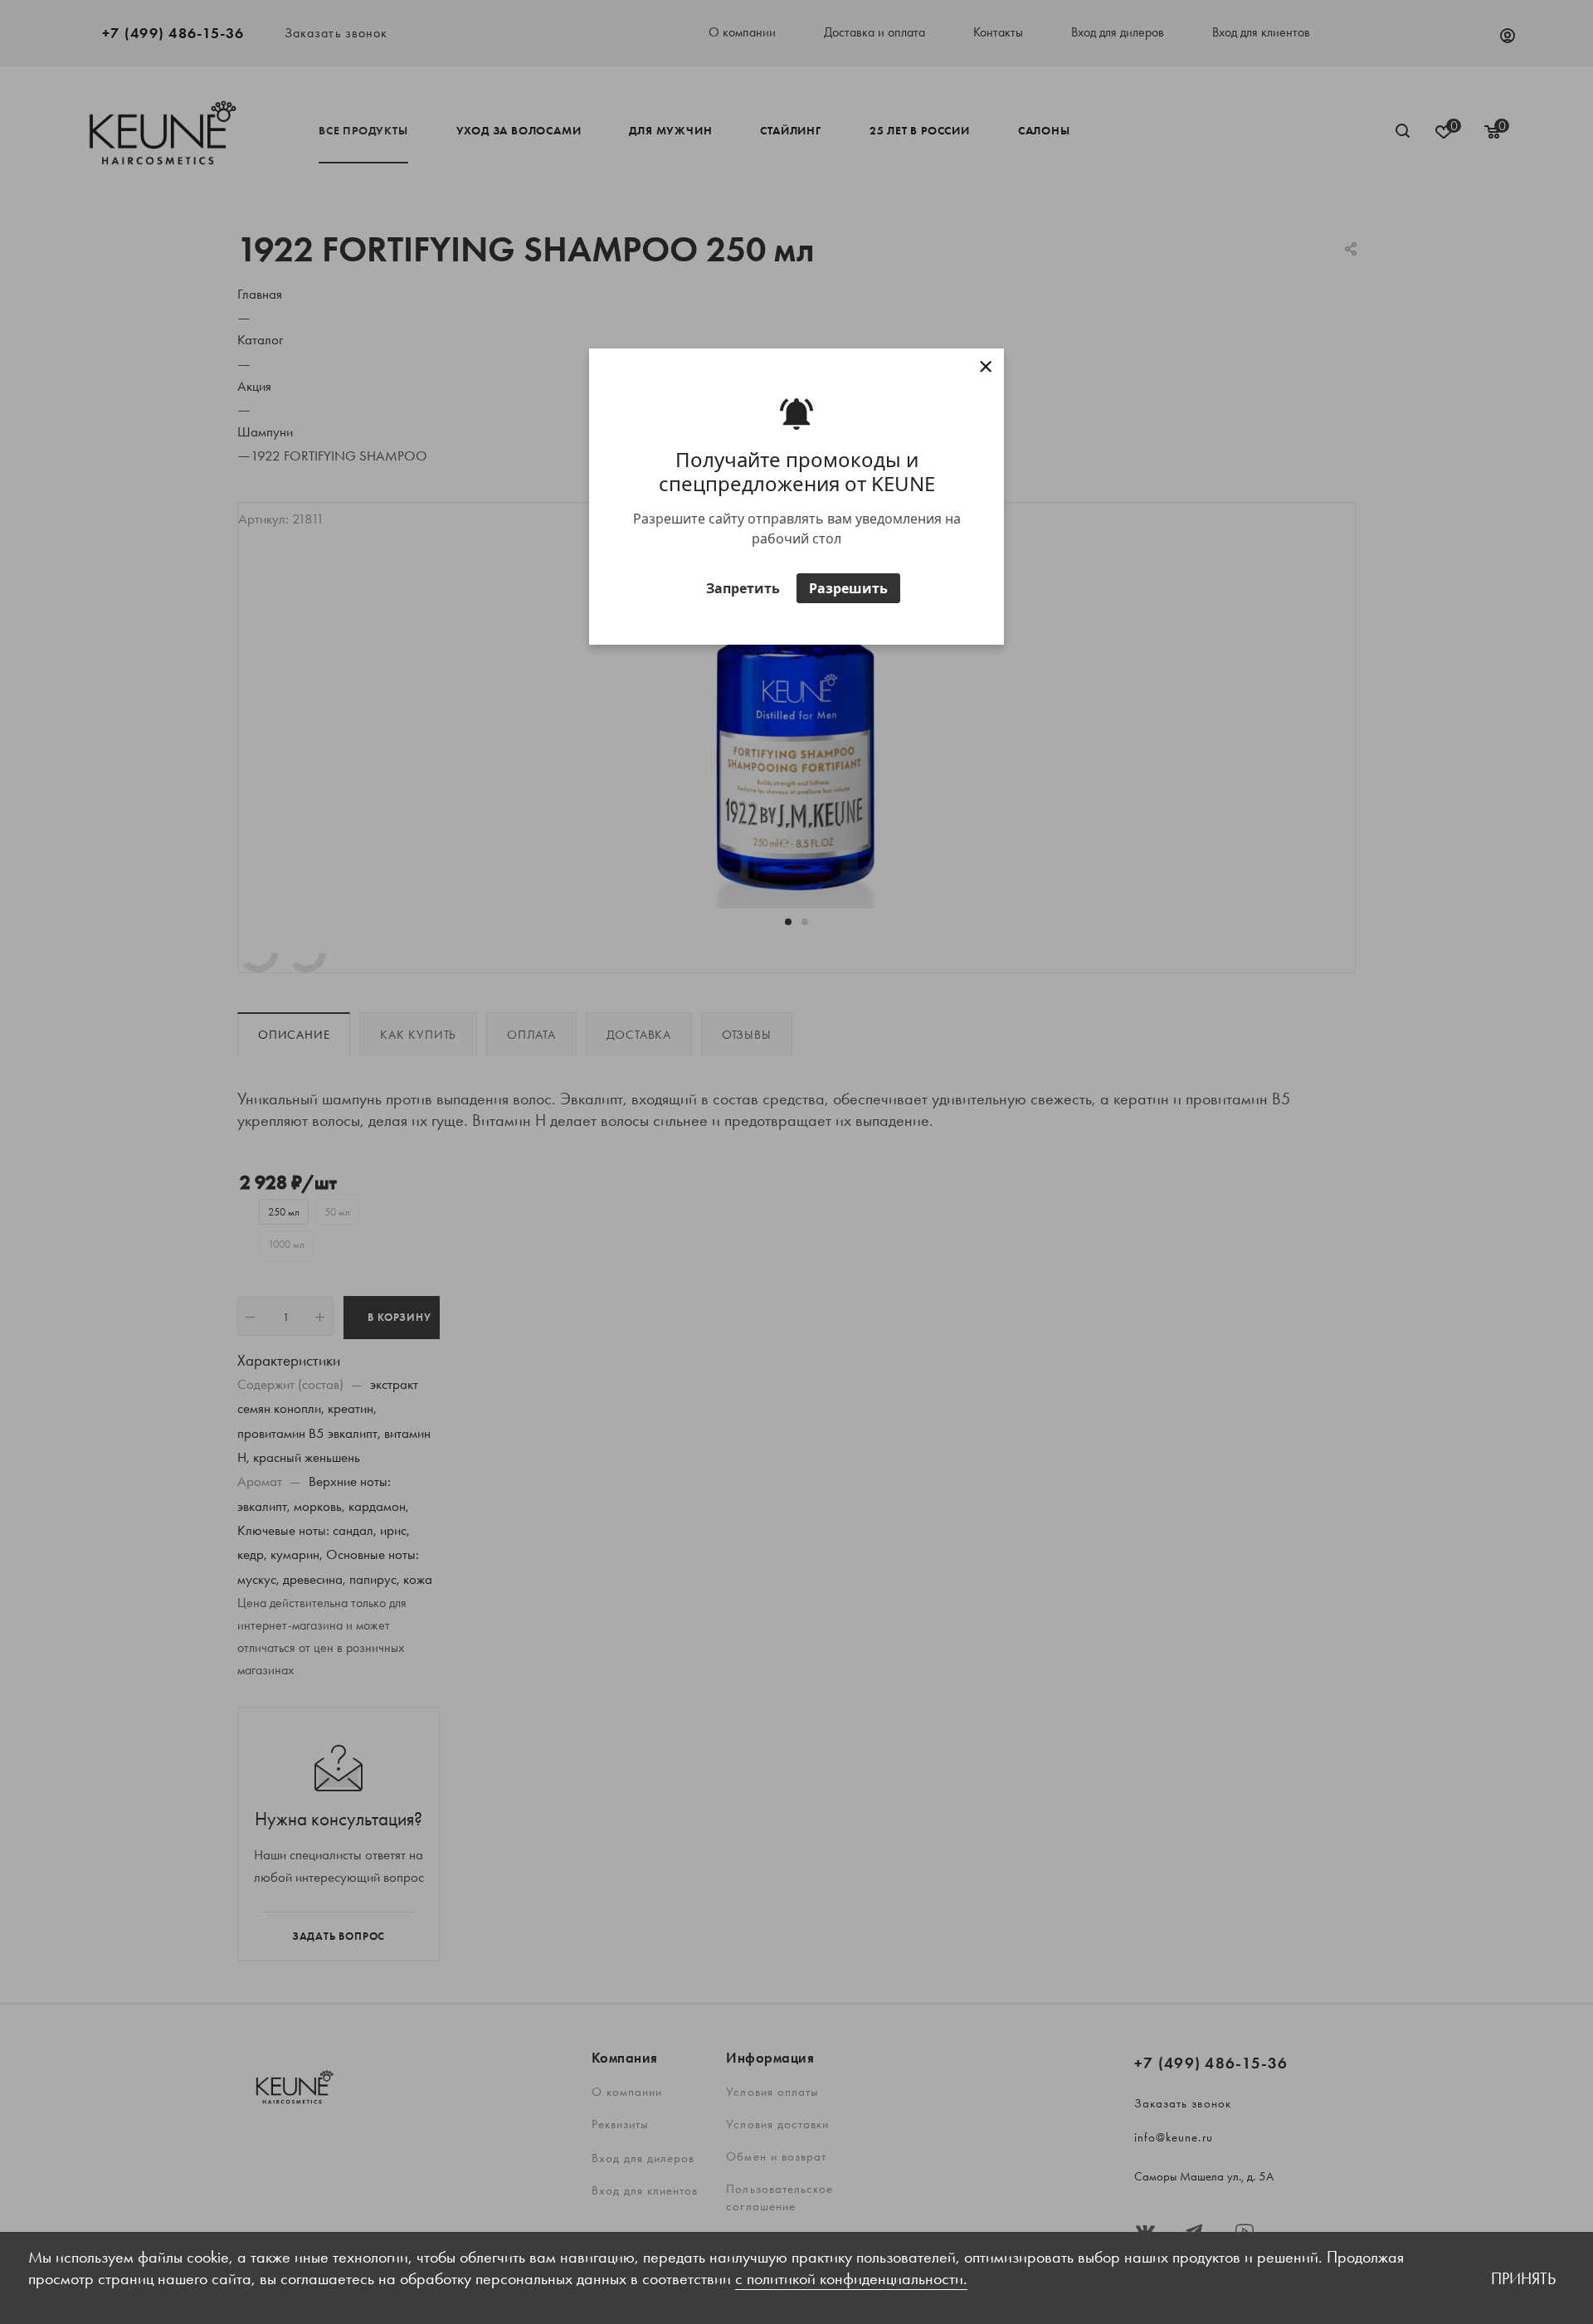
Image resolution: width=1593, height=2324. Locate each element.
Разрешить (848, 588)
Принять (1523, 2278)
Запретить (743, 588)
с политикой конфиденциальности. (851, 2278)
